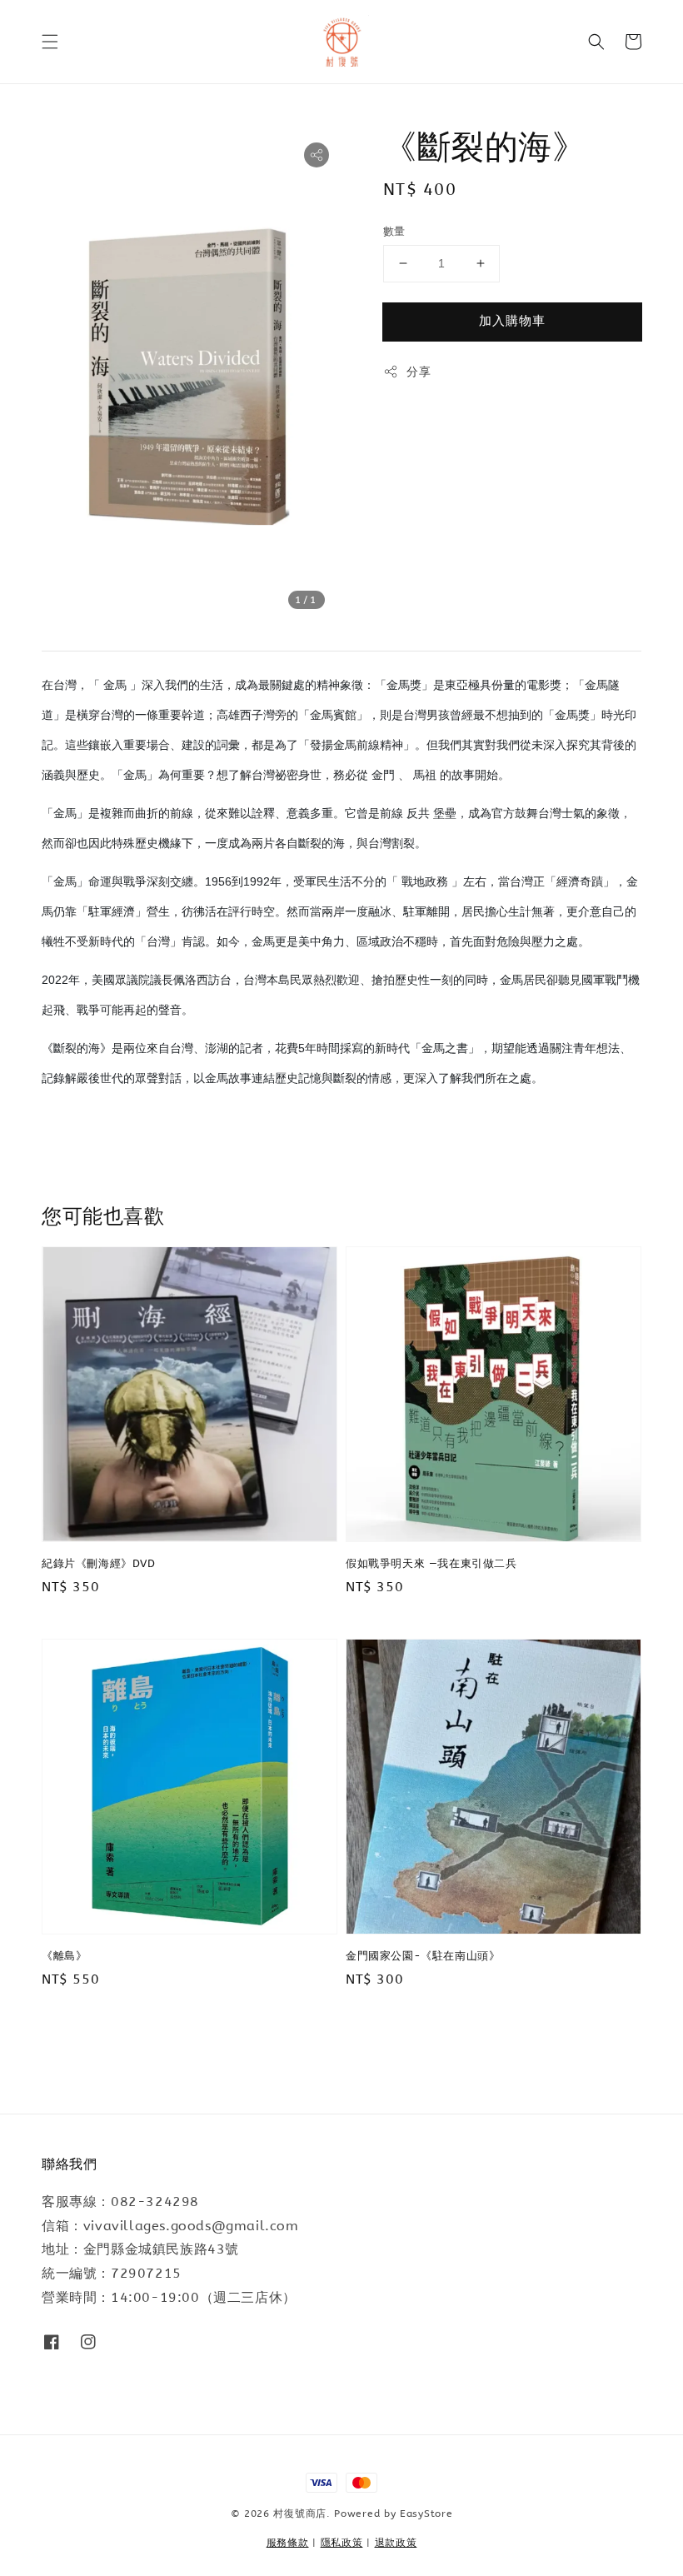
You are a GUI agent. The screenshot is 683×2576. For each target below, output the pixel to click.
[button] (50, 42)
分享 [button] (419, 372)
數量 (394, 231)
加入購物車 (512, 321)
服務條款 (288, 2543)
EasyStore (426, 2514)
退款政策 (396, 2543)
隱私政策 (342, 2543)
